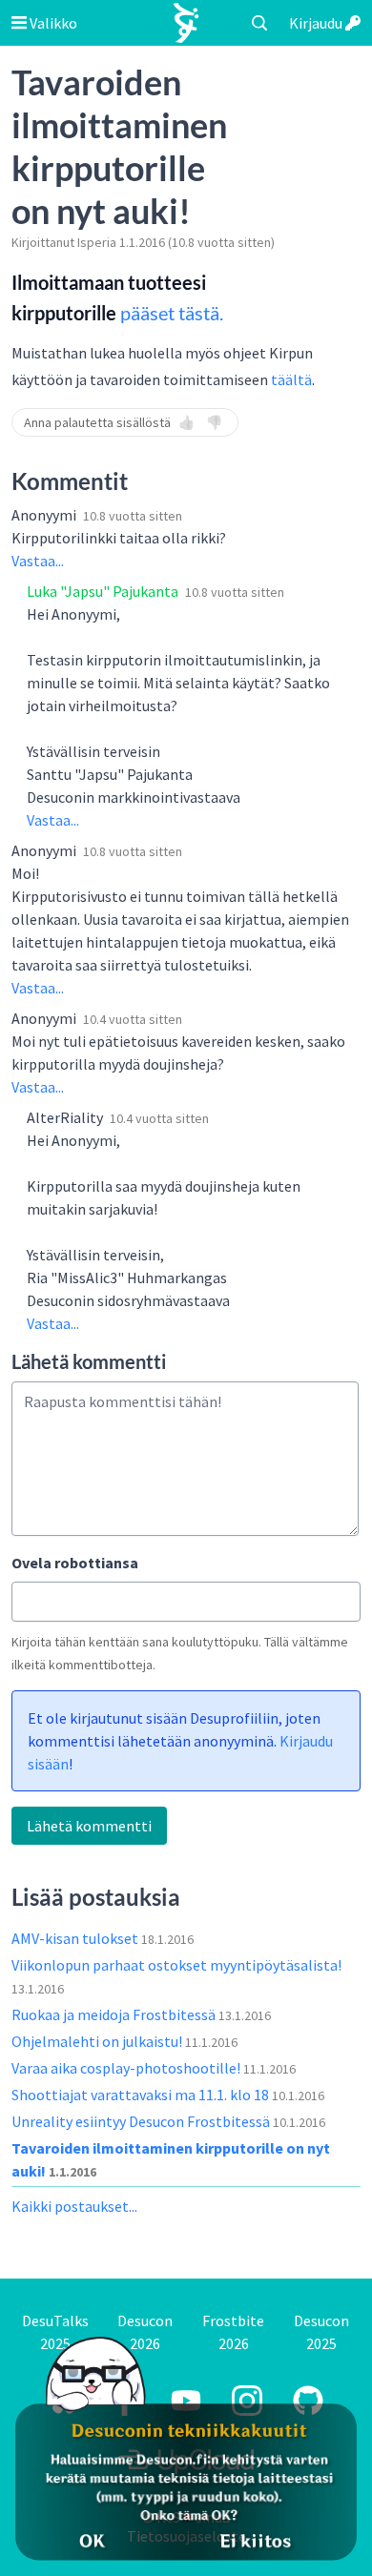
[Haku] (259, 23)
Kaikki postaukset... (74, 2206)
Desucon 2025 (321, 2332)
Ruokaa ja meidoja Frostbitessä (115, 2014)
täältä (291, 379)
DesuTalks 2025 (55, 2332)
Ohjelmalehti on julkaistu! (98, 2041)
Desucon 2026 (145, 2332)
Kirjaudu (317, 23)
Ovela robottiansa (75, 1563)
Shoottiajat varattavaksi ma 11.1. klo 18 (142, 2095)
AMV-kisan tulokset (76, 1938)
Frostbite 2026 (233, 2332)
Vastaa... (38, 561)
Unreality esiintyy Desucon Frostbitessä (142, 2121)
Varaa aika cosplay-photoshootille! (127, 2068)
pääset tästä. (172, 313)
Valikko (52, 23)
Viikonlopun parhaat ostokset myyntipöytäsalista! (176, 1965)
